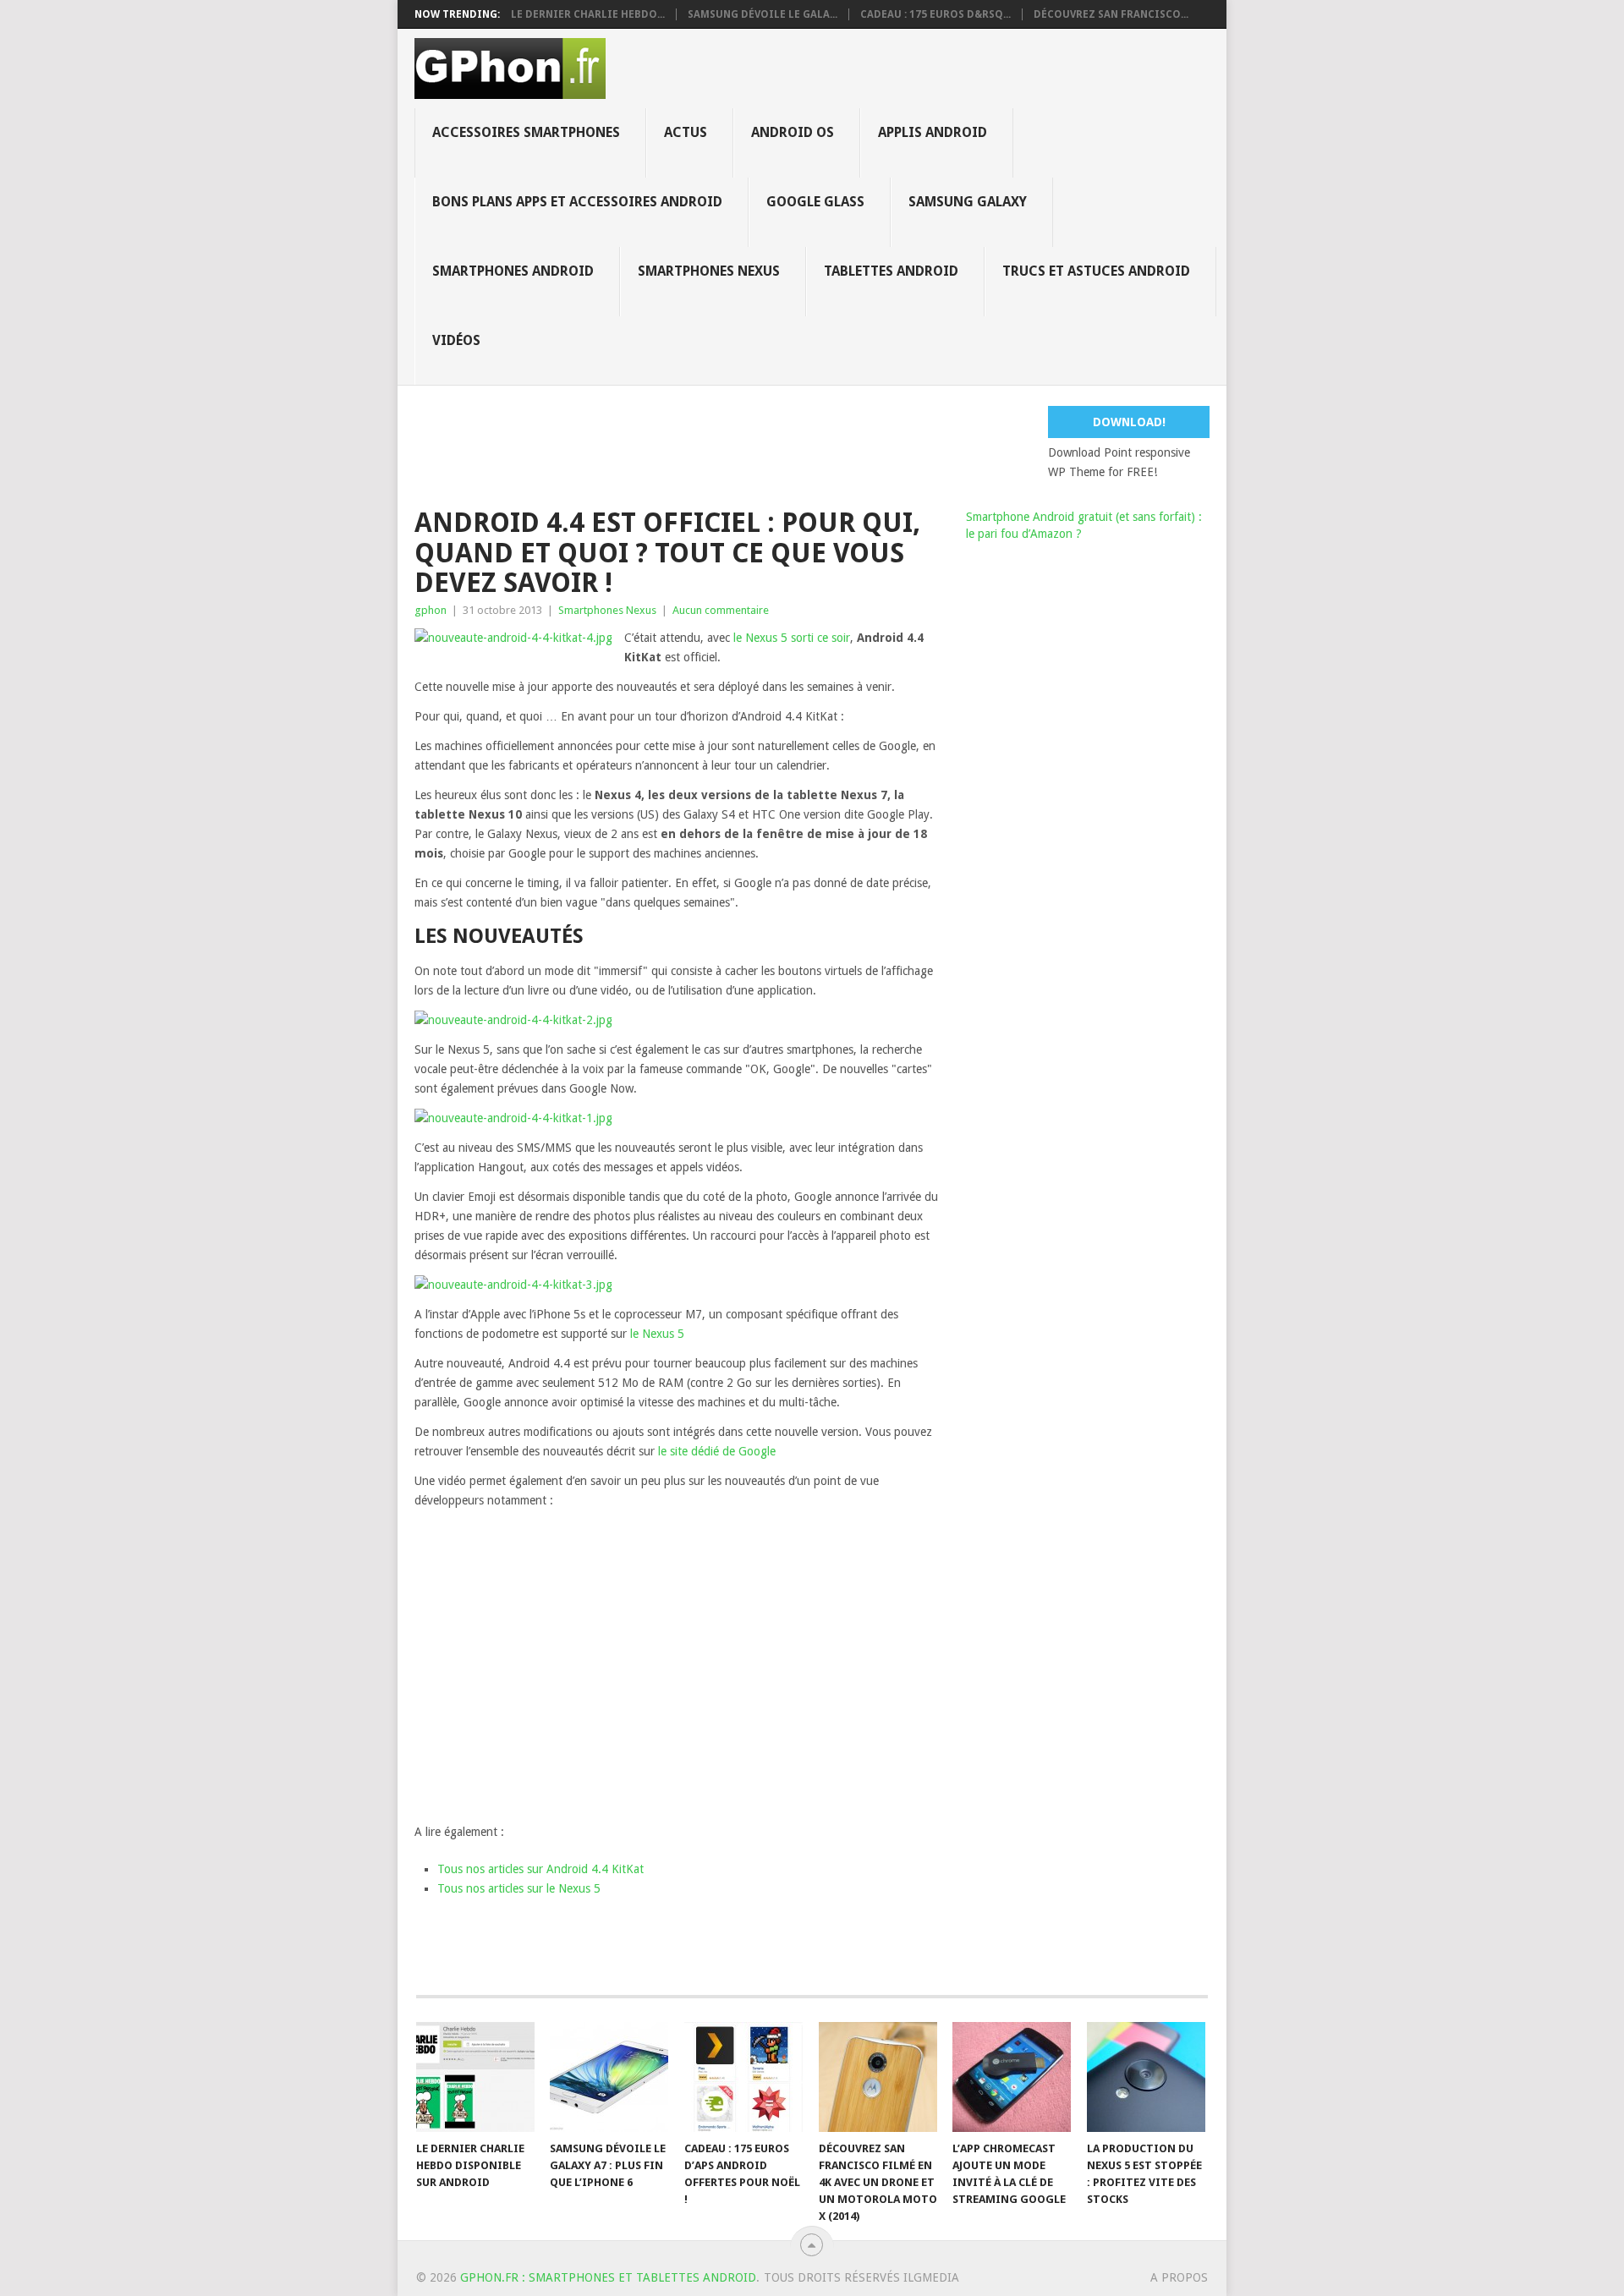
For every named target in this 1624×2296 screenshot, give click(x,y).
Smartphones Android (513, 271)
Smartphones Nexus (709, 271)
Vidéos (456, 340)
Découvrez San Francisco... (1111, 14)
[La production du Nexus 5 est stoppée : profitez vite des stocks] (1146, 2077)
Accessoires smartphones (526, 132)
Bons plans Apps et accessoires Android (577, 202)
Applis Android (933, 132)
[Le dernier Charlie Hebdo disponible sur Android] (475, 2077)
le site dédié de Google (717, 1451)
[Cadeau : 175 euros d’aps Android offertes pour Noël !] (743, 2077)
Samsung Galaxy (968, 202)
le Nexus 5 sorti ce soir (792, 638)
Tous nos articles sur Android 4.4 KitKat (540, 1869)
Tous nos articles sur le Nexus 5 (519, 1888)
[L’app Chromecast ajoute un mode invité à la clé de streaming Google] (1012, 2077)
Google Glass (815, 202)
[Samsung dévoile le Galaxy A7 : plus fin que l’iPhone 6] (609, 2077)
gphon (431, 610)
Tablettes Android (891, 271)
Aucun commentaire (721, 610)
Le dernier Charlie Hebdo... (588, 14)
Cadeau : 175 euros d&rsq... (935, 14)
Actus (686, 132)
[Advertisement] (825, 444)
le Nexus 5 (657, 1334)
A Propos (1179, 2277)
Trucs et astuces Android (1096, 271)
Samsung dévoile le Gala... (763, 14)
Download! (1129, 422)
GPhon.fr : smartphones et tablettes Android (608, 2277)
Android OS (793, 132)
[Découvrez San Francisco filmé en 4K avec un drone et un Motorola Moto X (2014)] (878, 2077)
